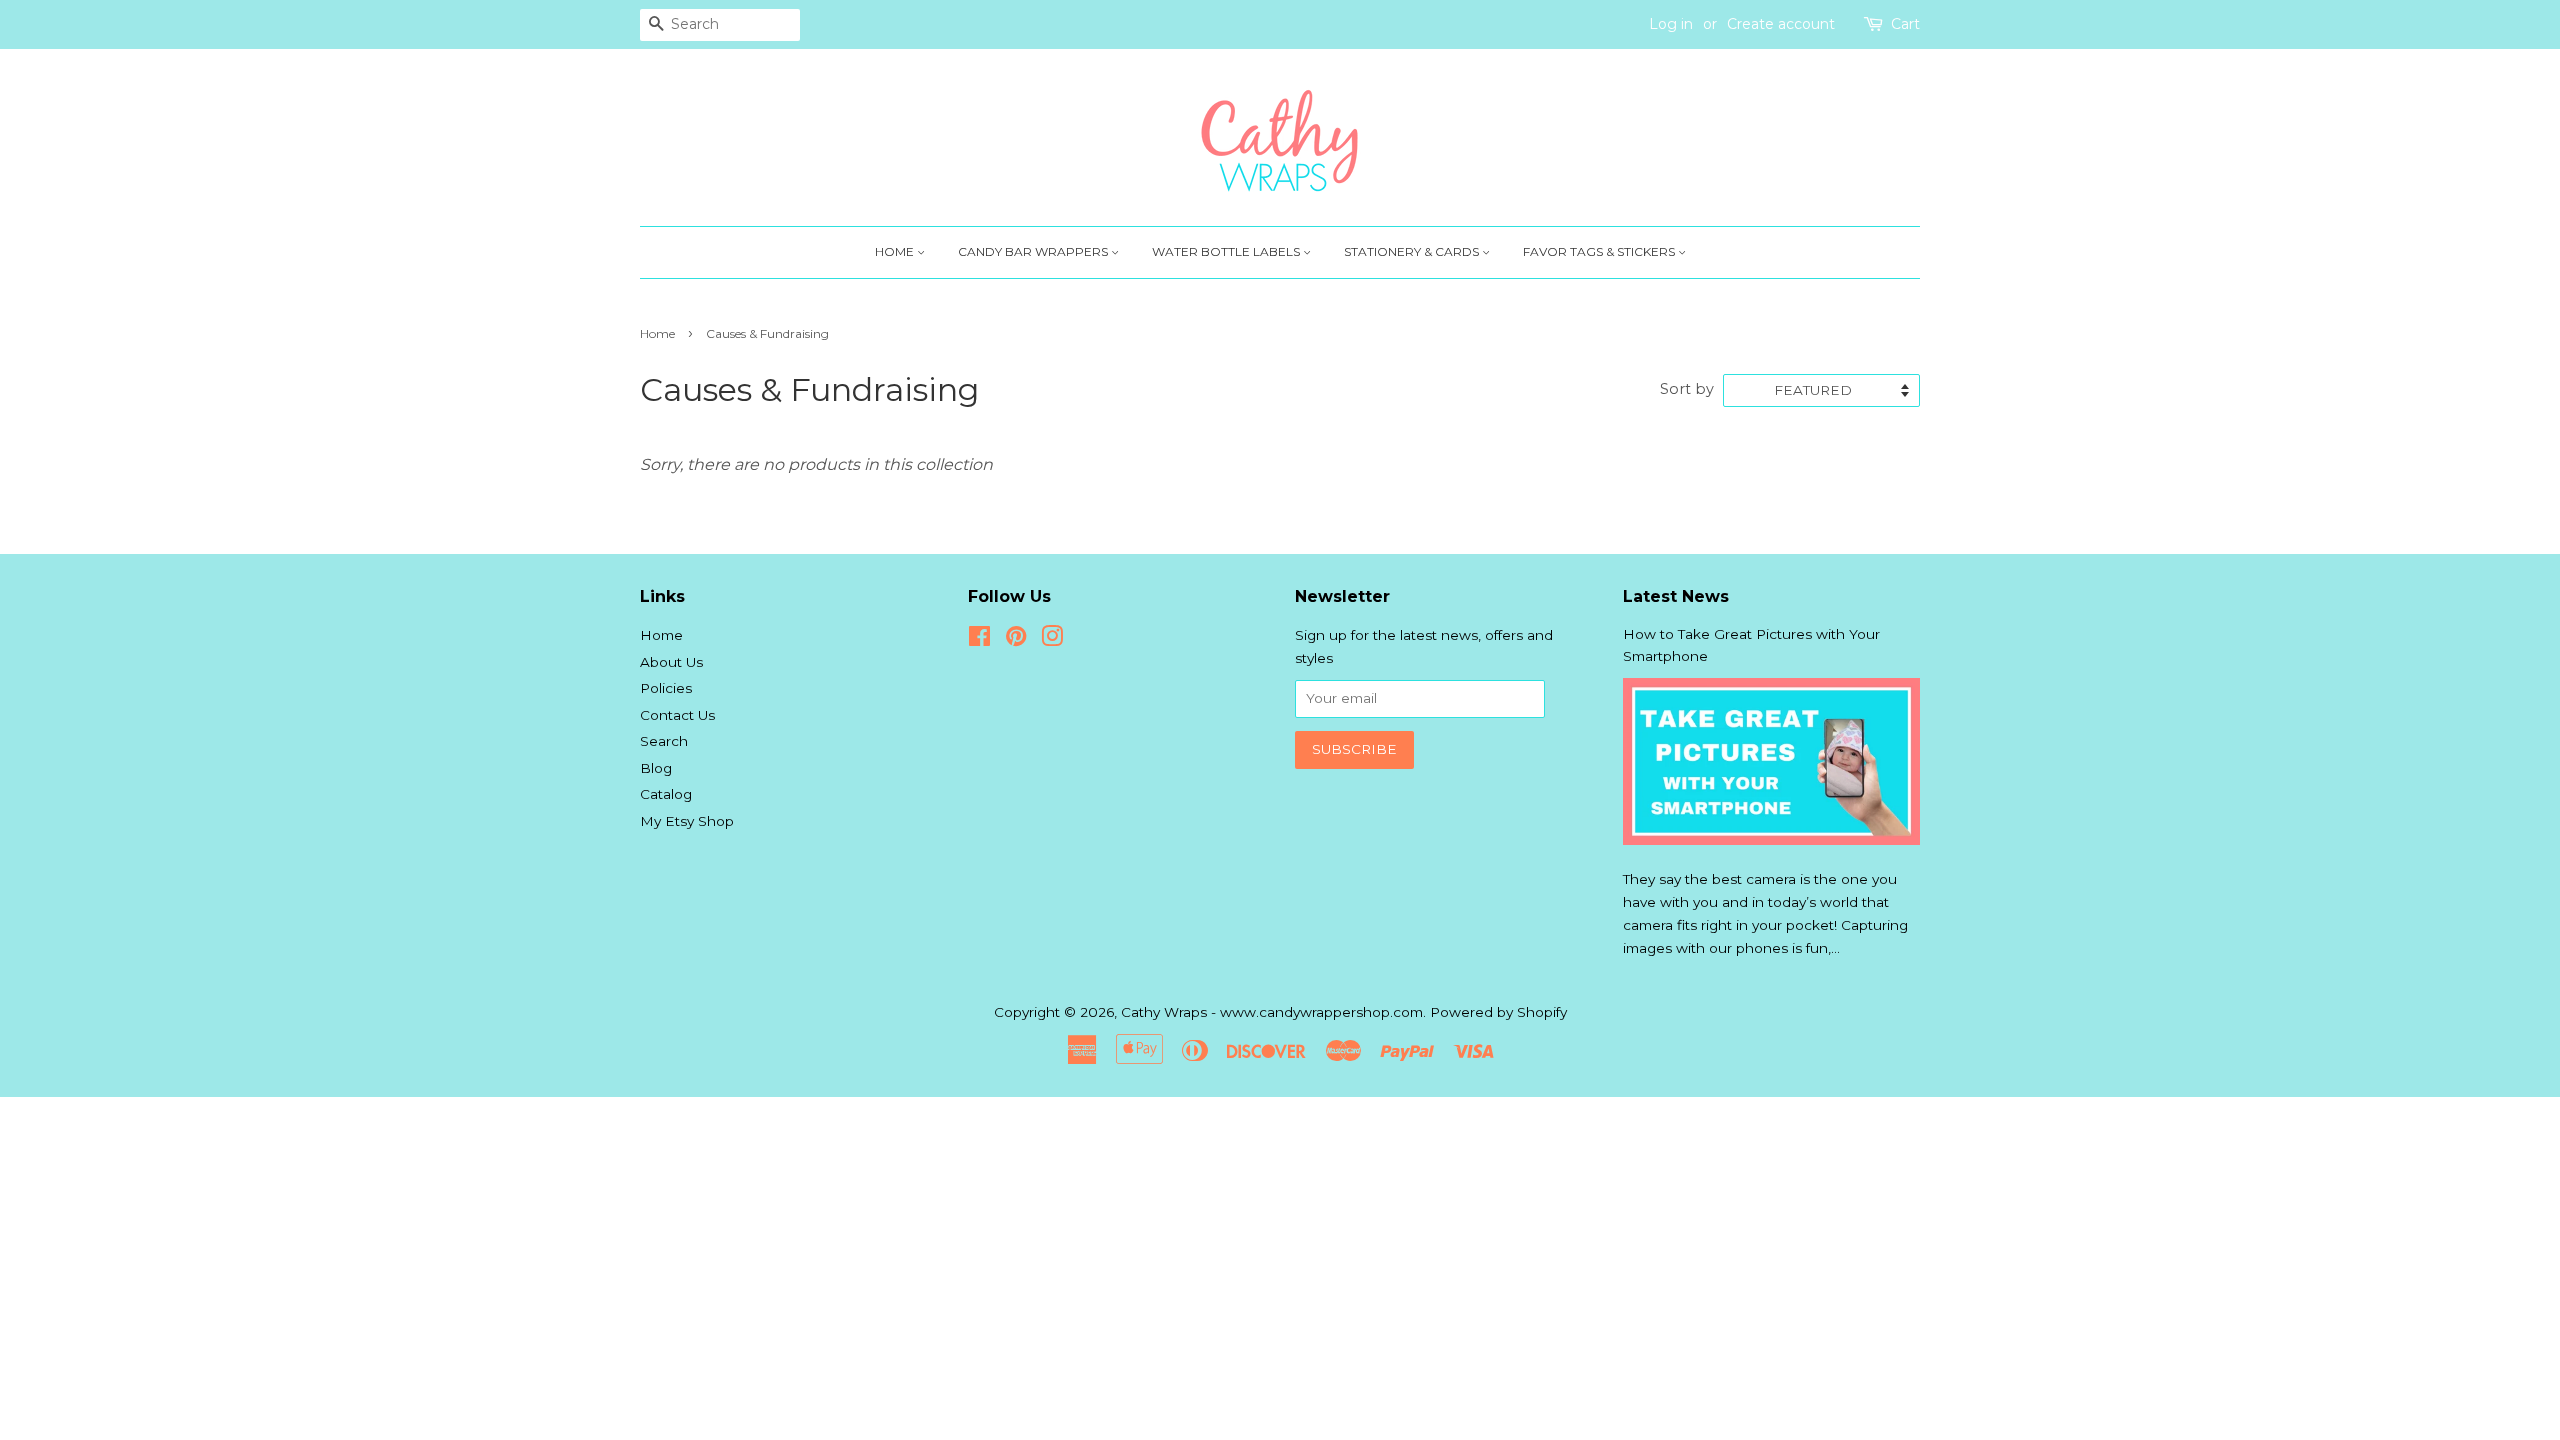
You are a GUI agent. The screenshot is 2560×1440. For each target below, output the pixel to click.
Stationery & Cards (1413, 251)
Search (664, 741)
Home (896, 251)
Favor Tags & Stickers (1600, 251)
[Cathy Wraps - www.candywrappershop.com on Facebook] (979, 640)
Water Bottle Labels (1227, 251)
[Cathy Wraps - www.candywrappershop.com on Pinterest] (1016, 640)
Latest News (1676, 596)
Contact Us (677, 715)
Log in (1671, 24)
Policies (666, 688)
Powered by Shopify (1498, 1012)
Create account (1781, 24)
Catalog (666, 794)
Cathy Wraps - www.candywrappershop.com (1272, 1012)
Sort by (1687, 389)
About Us (671, 662)
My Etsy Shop (687, 821)
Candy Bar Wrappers (1034, 251)
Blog (656, 768)
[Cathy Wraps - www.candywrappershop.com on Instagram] (1052, 640)
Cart (1905, 24)
